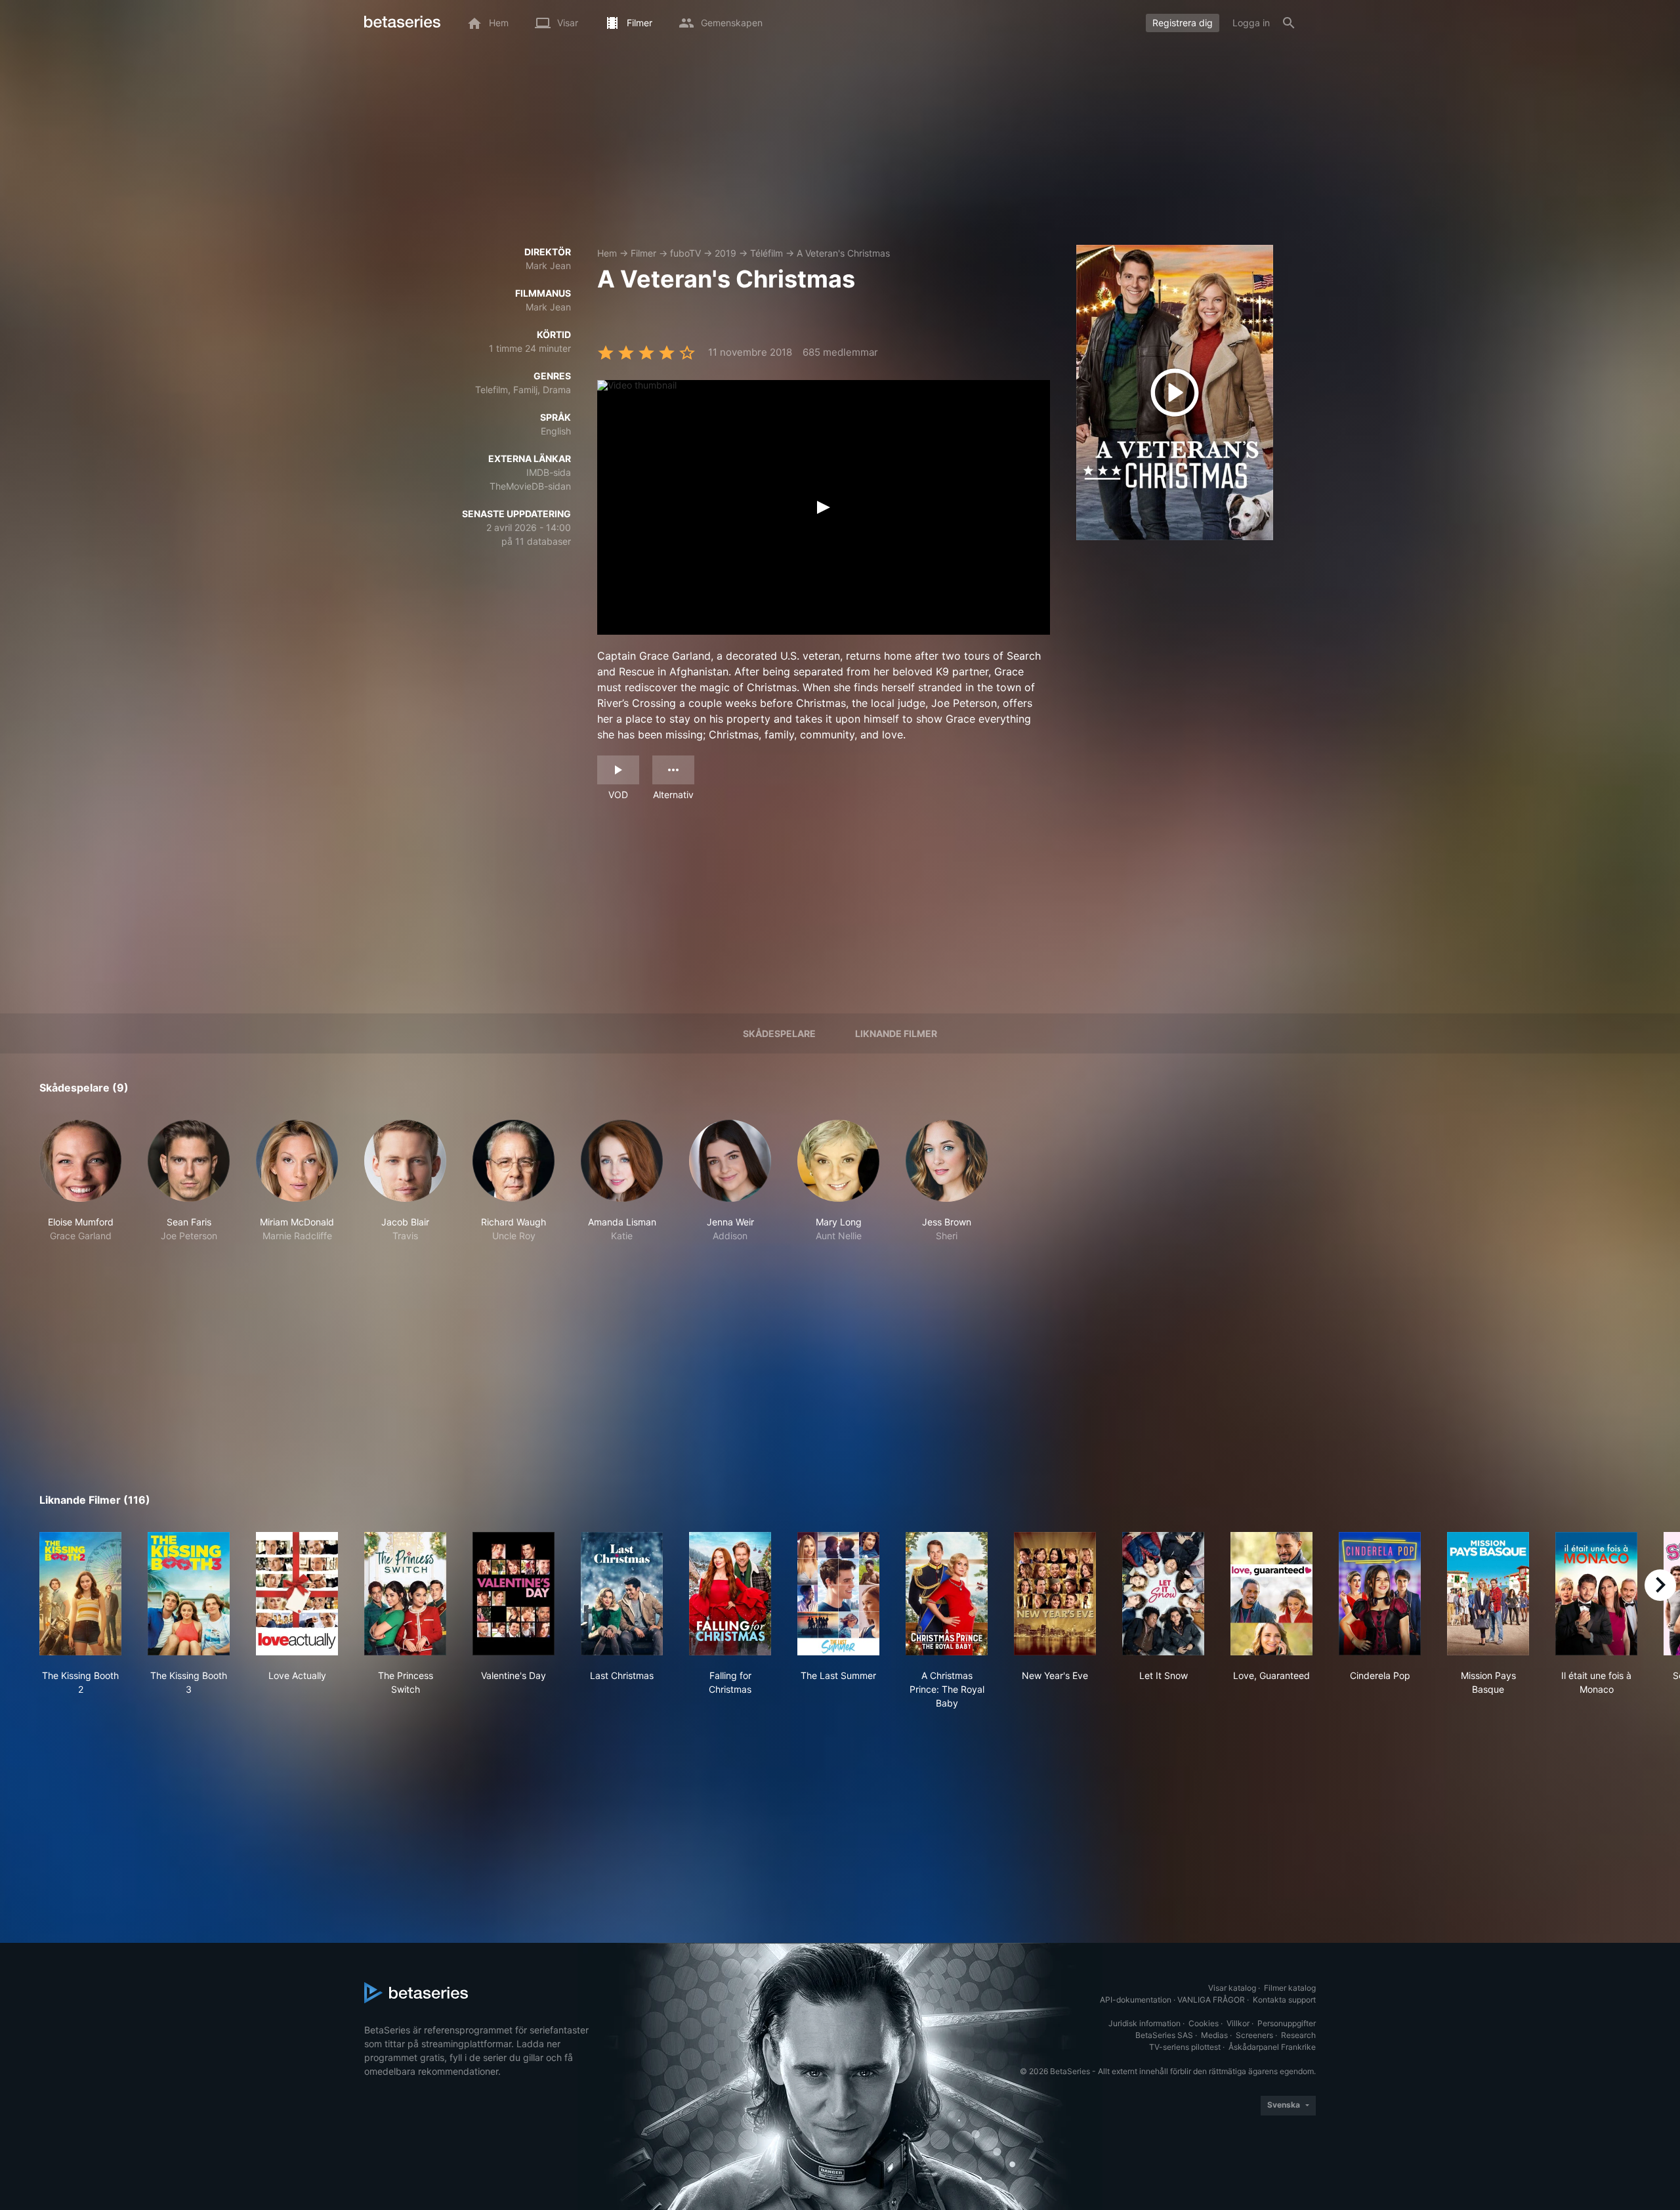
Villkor (1238, 2023)
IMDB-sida (549, 472)
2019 (725, 253)
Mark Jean (548, 266)
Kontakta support (1284, 2000)
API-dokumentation (1136, 2000)
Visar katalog (1232, 1988)
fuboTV (685, 253)
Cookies (1204, 2023)
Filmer (643, 253)
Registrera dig (1183, 23)
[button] (80, 1181)
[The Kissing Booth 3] (189, 1594)
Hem (607, 253)
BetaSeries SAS (1164, 2035)
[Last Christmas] (622, 1594)
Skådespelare (779, 1033)
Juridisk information (1144, 2023)
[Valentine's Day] (514, 1594)
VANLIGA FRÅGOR (1211, 2000)
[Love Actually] (297, 1594)
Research (1298, 2035)
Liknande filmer (896, 1033)
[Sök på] (1289, 23)
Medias (1214, 2035)
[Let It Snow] (1163, 1594)
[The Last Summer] (838, 1594)
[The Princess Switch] (405, 1594)
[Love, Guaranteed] (1271, 1594)
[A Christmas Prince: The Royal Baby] (947, 1594)
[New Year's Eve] (1055, 1594)
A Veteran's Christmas (843, 253)
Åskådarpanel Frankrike (1272, 2047)
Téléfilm (766, 253)
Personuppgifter (1287, 2023)
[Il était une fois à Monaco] (1596, 1594)
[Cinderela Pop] (1380, 1594)
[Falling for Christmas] (730, 1594)
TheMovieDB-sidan (530, 486)
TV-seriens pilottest (1185, 2047)
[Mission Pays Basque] (1488, 1594)
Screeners (1254, 2035)
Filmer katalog (1290, 1988)
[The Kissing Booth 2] (80, 1594)
